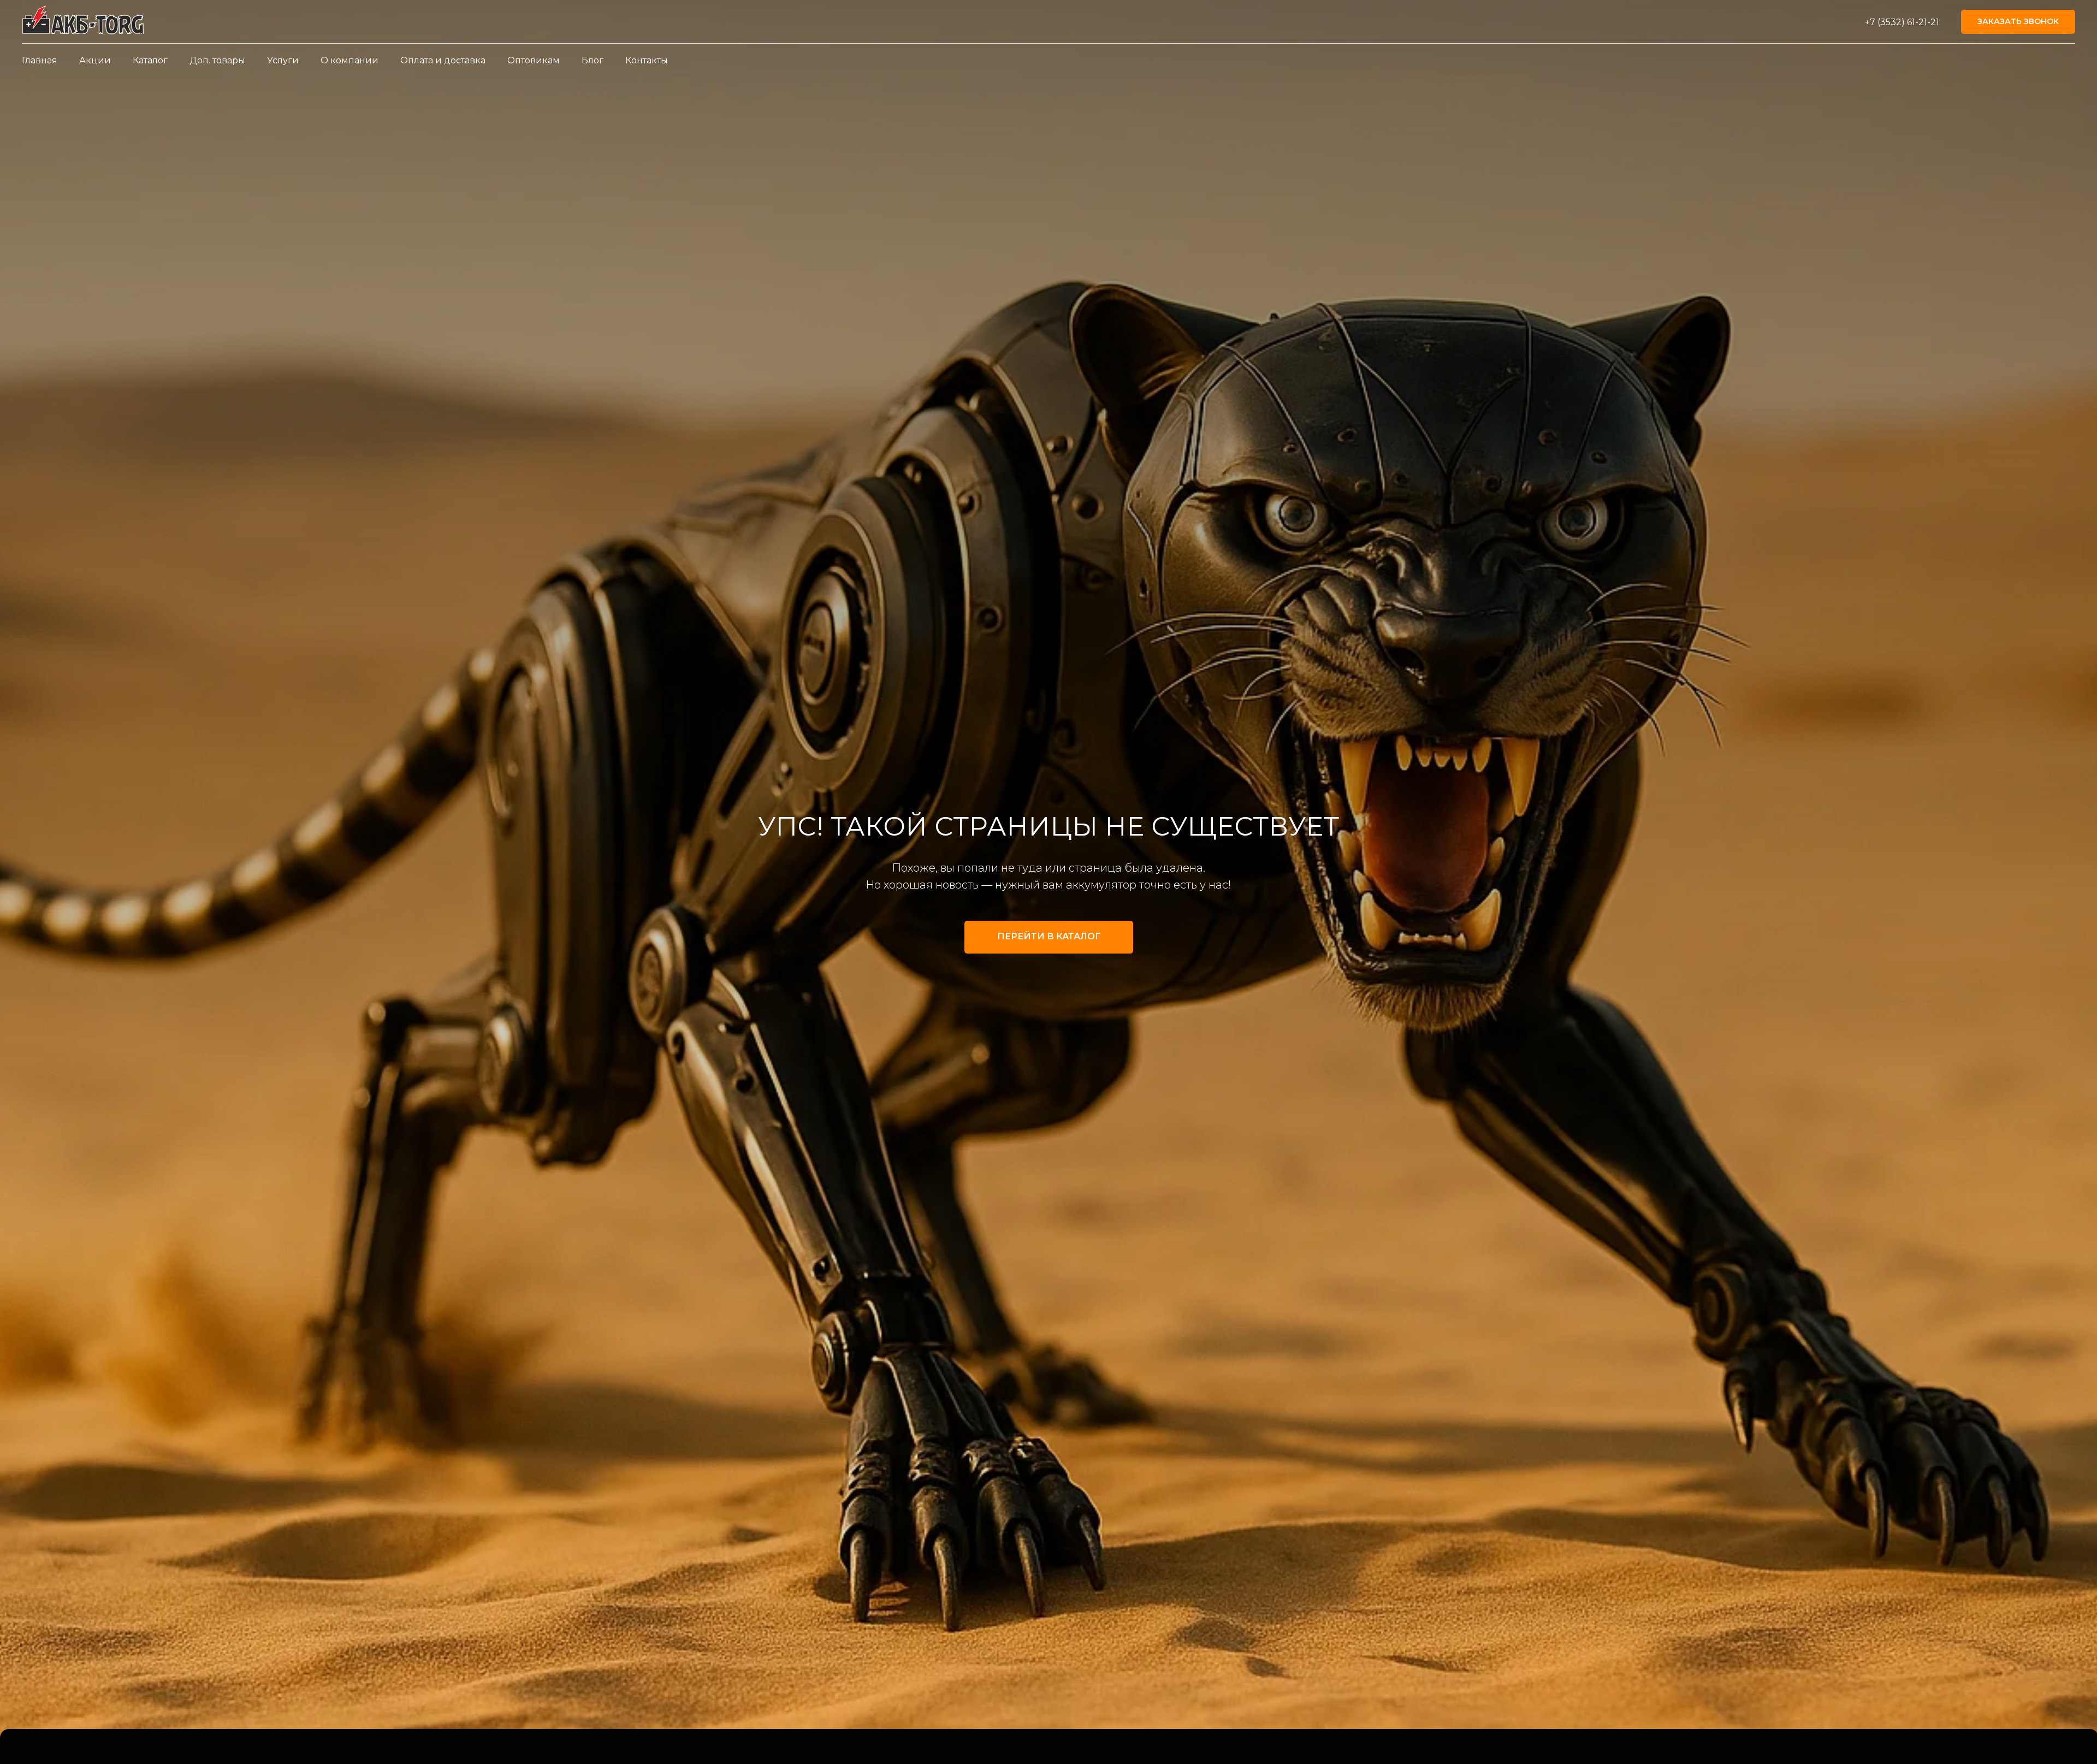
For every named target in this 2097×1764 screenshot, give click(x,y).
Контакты (647, 60)
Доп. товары (217, 60)
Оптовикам (534, 60)
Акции (95, 60)
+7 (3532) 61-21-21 (1902, 22)
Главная (40, 60)
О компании (349, 60)
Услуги (283, 60)
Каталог (150, 60)
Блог (593, 60)
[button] (2018, 22)
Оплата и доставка (443, 60)
